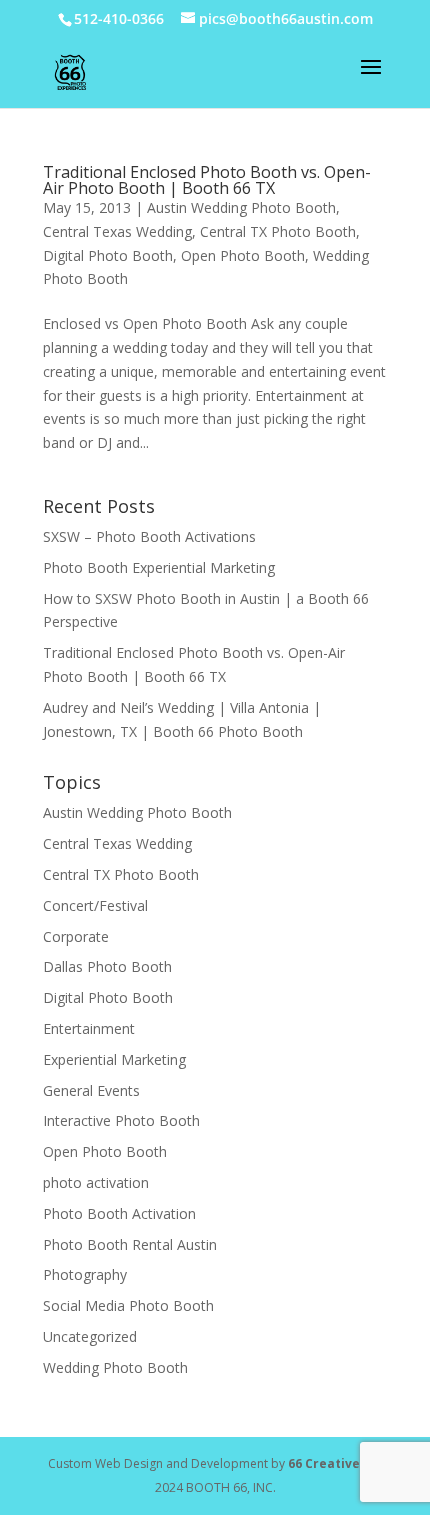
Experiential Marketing (114, 1059)
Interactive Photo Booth (121, 1120)
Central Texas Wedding (117, 231)
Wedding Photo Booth (115, 1367)
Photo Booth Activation (119, 1213)
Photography (85, 1274)
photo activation (96, 1182)
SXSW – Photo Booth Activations (149, 536)
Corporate (76, 936)
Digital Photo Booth (108, 255)
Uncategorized (90, 1336)
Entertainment (89, 1028)
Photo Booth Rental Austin (130, 1244)
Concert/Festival (95, 905)
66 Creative (324, 1463)
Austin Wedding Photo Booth (241, 207)
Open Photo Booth (243, 255)
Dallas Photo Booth (107, 966)
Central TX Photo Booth (278, 231)
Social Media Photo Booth (128, 1305)
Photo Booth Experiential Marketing (159, 567)
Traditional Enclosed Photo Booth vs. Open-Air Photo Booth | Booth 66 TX (207, 180)
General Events (91, 1090)
